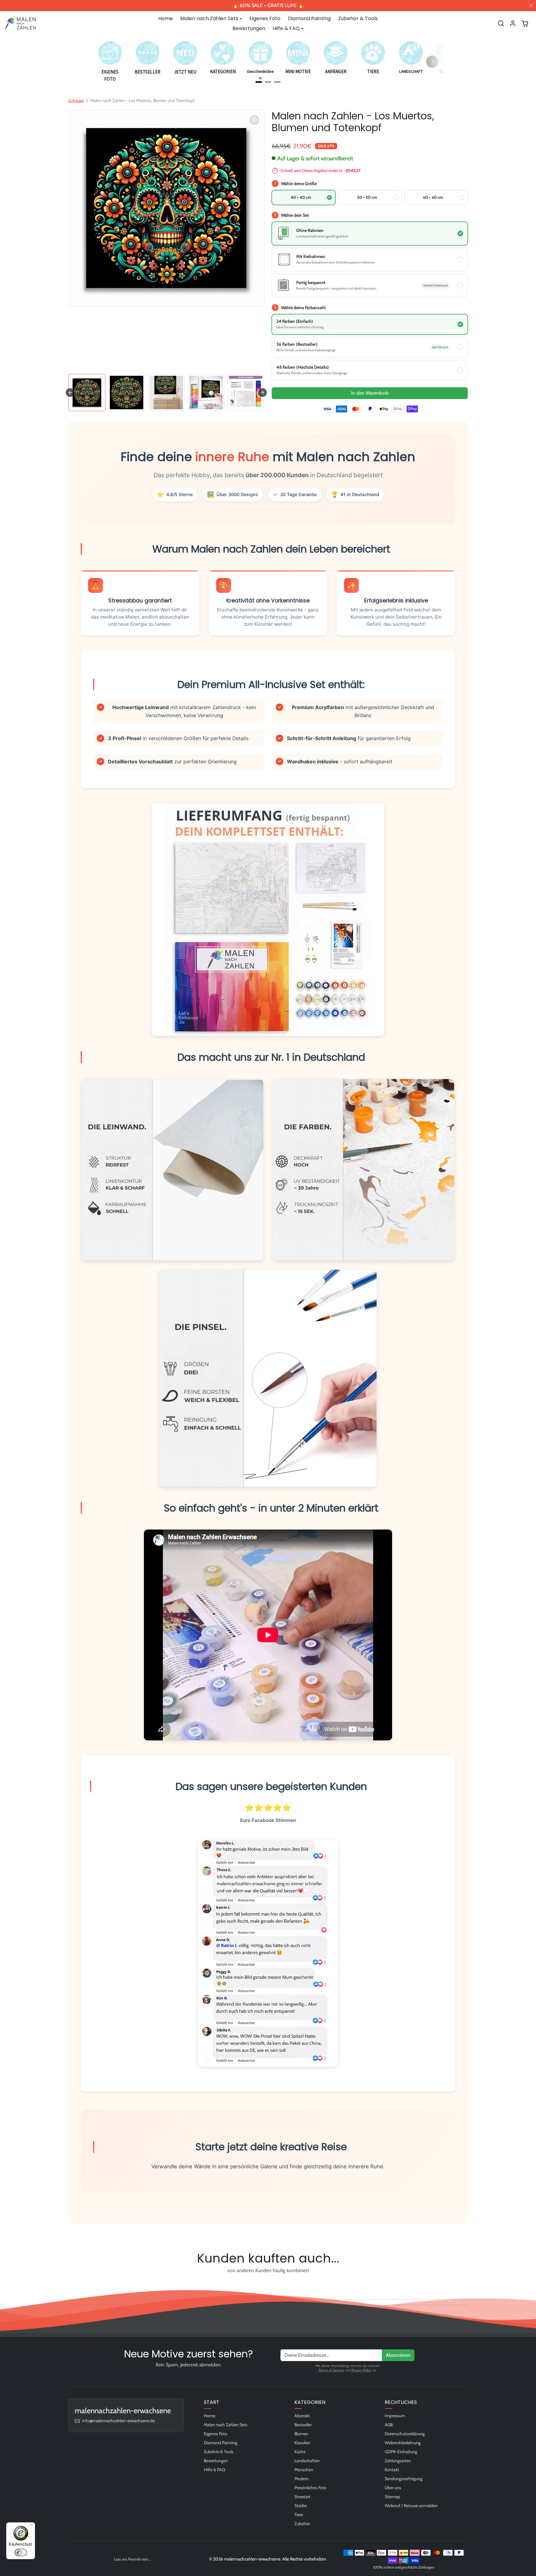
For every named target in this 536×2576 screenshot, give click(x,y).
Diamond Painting (309, 18)
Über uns (393, 2488)
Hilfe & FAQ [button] (286, 28)
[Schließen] (531, 6)
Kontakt (392, 2470)
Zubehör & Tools (358, 18)
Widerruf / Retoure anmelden (411, 2506)
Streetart (302, 2497)
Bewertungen (249, 28)
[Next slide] (262, 393)
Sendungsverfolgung (404, 2479)
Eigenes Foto (265, 18)
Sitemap (392, 2497)
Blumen (301, 2434)
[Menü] (31, 2526)
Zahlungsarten (398, 2461)
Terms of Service (331, 2370)
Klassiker (302, 2443)
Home (165, 18)
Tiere (299, 2515)
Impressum (395, 2416)
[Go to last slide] (70, 393)
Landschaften (307, 2461)
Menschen (304, 2470)
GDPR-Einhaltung (401, 2452)
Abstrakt (302, 2416)
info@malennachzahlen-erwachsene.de (118, 2421)
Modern (301, 2479)
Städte (301, 2506)
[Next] (432, 62)
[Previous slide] (70, 2285)
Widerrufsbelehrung (403, 2443)
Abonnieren (398, 2355)
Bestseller (303, 2425)
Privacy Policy (362, 2370)
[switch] (21, 2552)
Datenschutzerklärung (405, 2434)
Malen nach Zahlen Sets (226, 2425)
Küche (300, 2452)
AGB (389, 2425)
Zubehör (302, 2524)
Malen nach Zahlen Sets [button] (209, 18)
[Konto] (513, 23)
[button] (501, 23)
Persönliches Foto (310, 2488)
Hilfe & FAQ (214, 2470)
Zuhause (76, 100)
